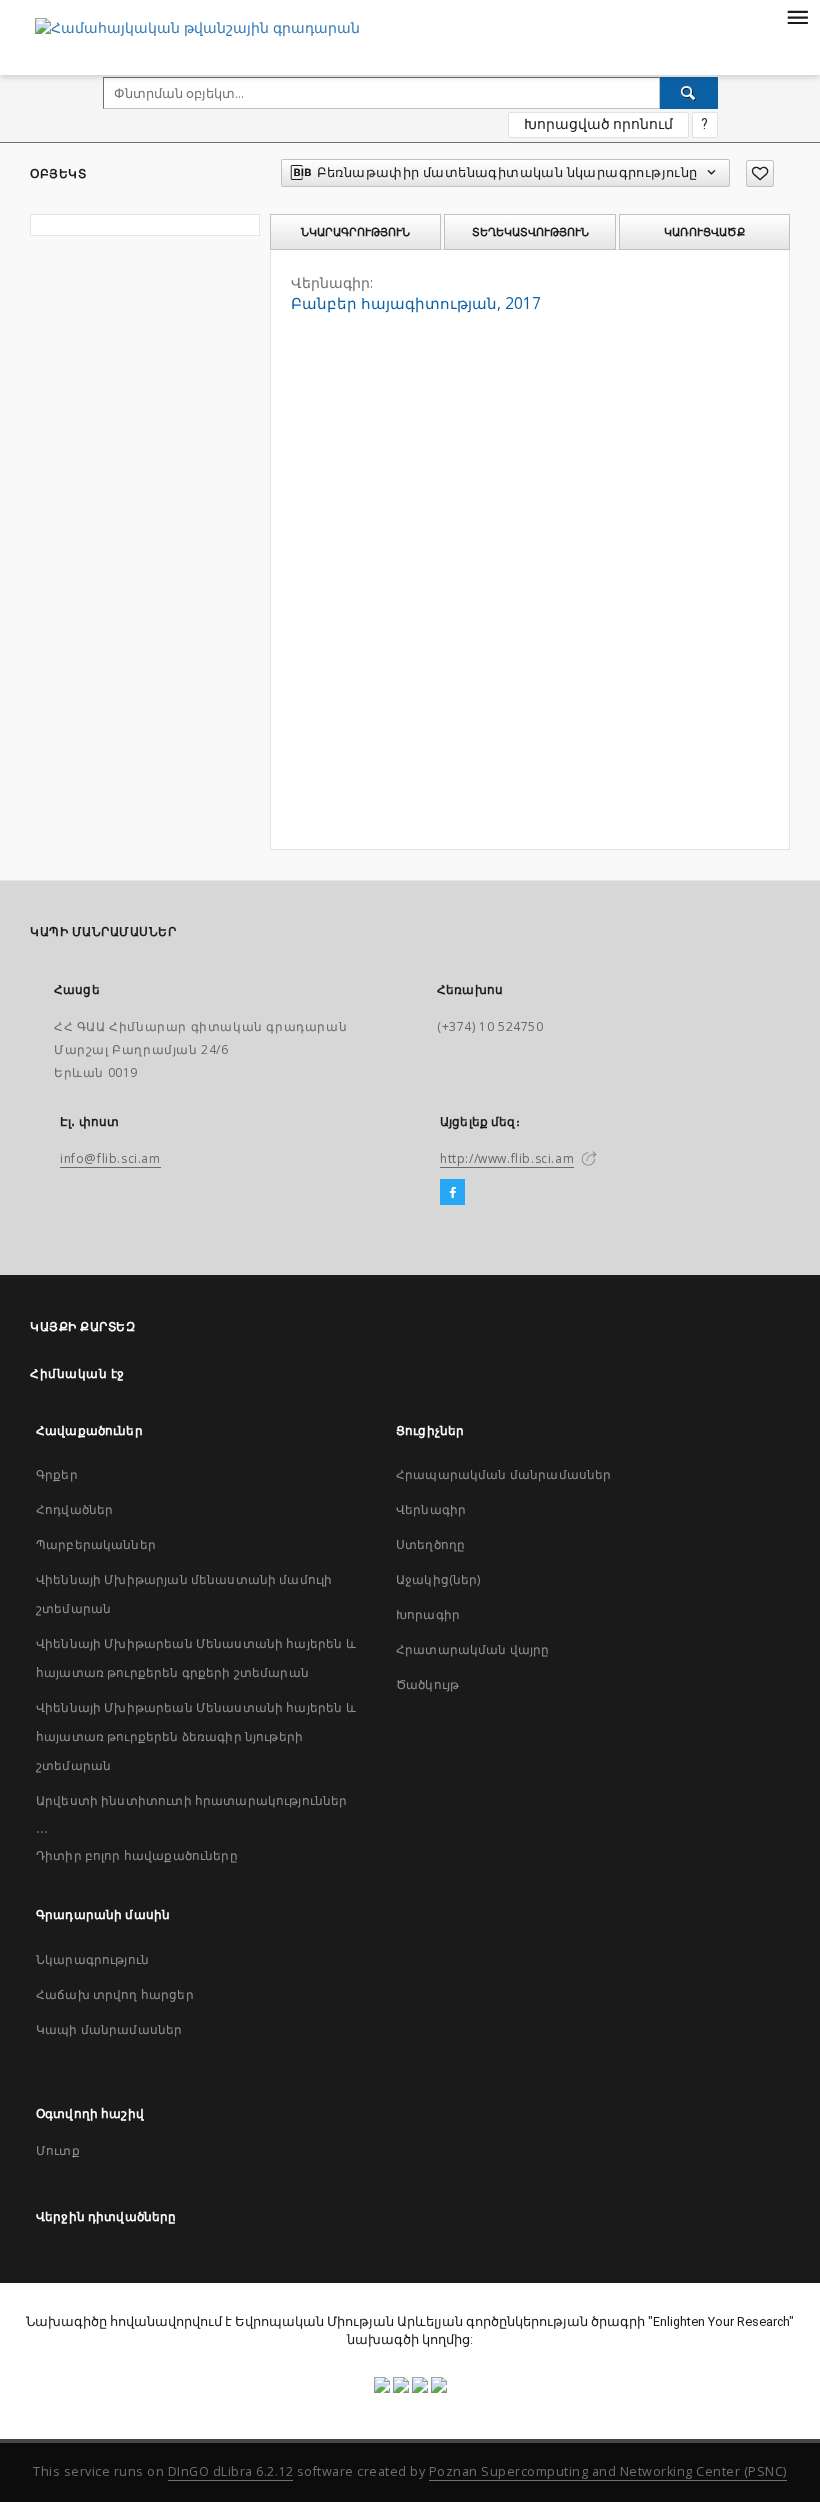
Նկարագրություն (92, 1959)
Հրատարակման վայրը (473, 1649)
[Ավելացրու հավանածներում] (760, 173)
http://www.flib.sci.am (507, 1158)
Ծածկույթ (427, 1684)
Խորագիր (428, 1614)
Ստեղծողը (430, 1544)
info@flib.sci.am (110, 1158)
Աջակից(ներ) (438, 1579)
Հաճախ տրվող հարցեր (115, 1994)
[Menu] (797, 16)
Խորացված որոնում (598, 124)
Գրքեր (57, 1474)
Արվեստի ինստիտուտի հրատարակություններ (192, 1800)
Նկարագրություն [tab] (355, 232)
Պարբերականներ (96, 1544)
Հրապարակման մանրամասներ (503, 1474)
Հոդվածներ (74, 1509)
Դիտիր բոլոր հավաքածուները (137, 1855)
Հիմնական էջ (77, 1373)
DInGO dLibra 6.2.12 (231, 2471)
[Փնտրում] (689, 93)
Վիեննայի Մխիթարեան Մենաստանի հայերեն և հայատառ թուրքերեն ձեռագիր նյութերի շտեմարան (196, 1736)
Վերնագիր (431, 1509)
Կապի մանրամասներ (109, 2029)
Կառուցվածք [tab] (704, 232)
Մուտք (58, 2150)
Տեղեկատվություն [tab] (530, 232)
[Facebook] (452, 1193)
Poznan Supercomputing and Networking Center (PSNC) (608, 2471)
